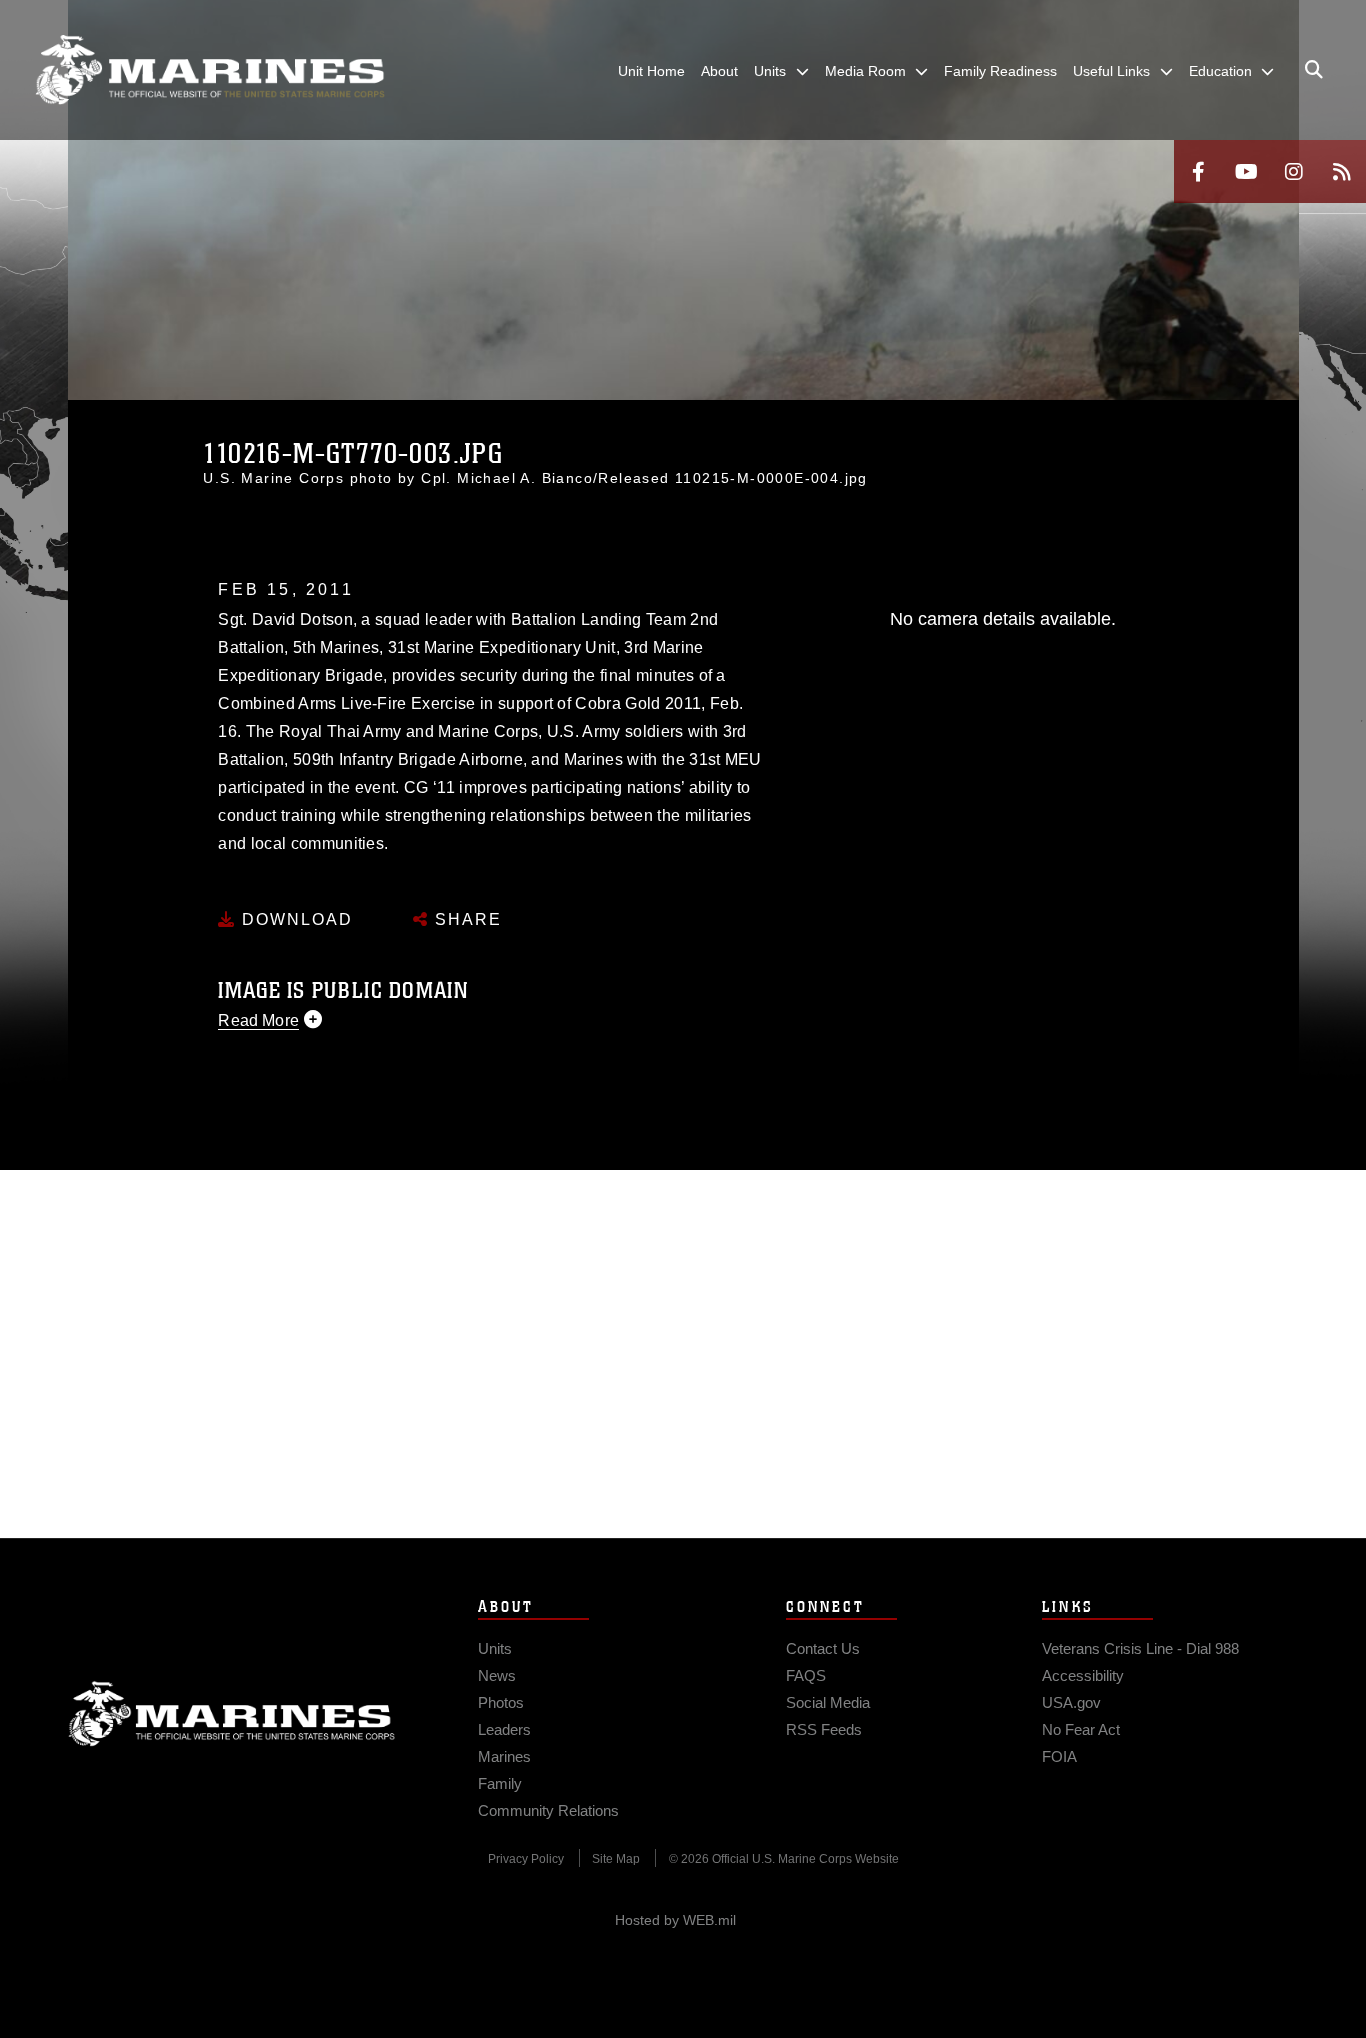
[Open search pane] (1314, 70)
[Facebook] (1198, 171)
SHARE (465, 919)
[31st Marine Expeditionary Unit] (210, 70)
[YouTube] (1246, 171)
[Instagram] (1294, 171)
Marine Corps (232, 1714)
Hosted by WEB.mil (675, 1920)
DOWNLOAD (294, 919)
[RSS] (1342, 171)
